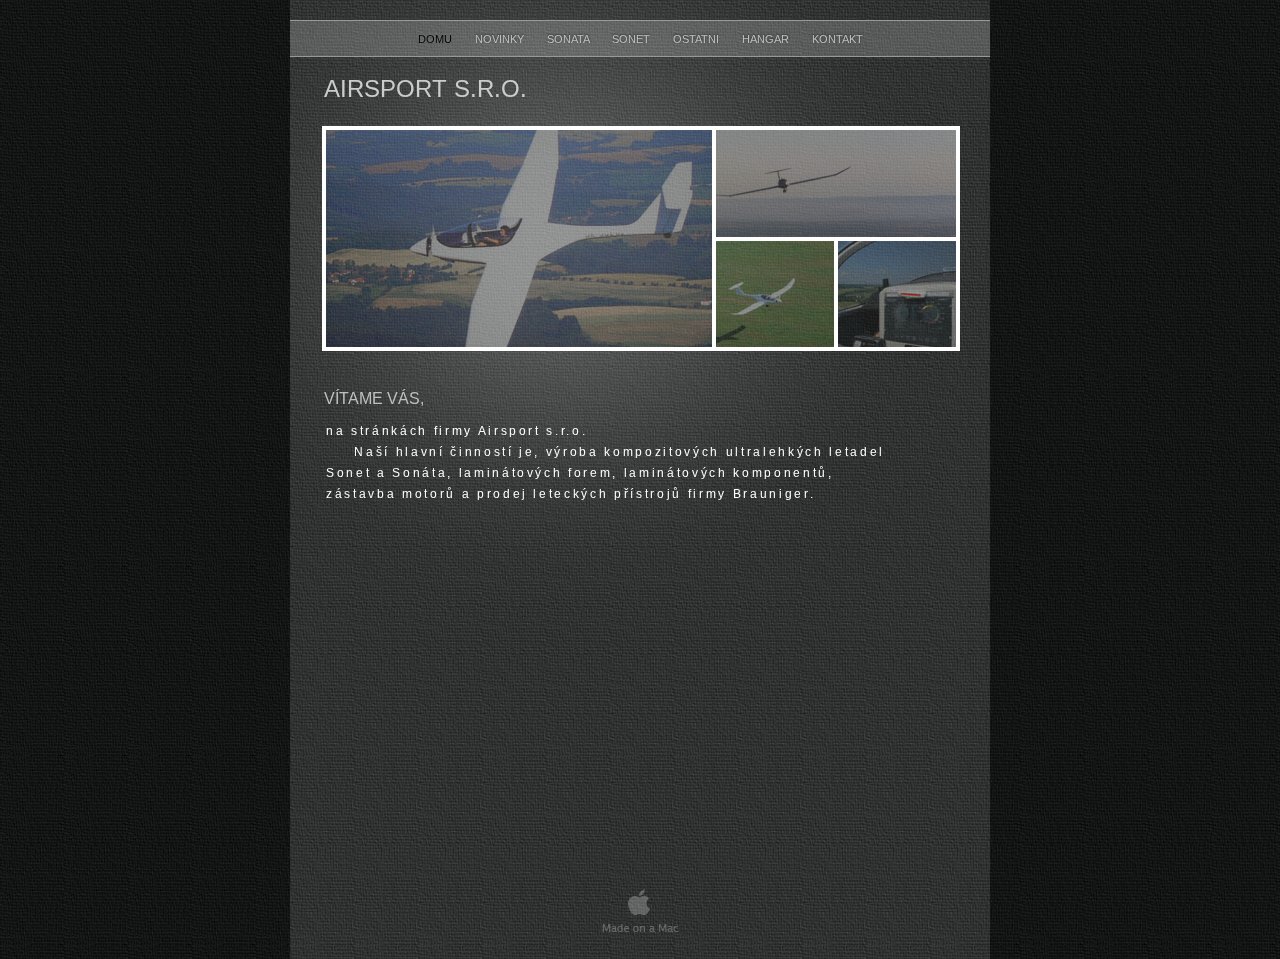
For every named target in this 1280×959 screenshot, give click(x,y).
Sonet (632, 39)
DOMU (436, 39)
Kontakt (837, 39)
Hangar (767, 39)
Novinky (501, 39)
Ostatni (697, 39)
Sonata (569, 39)
